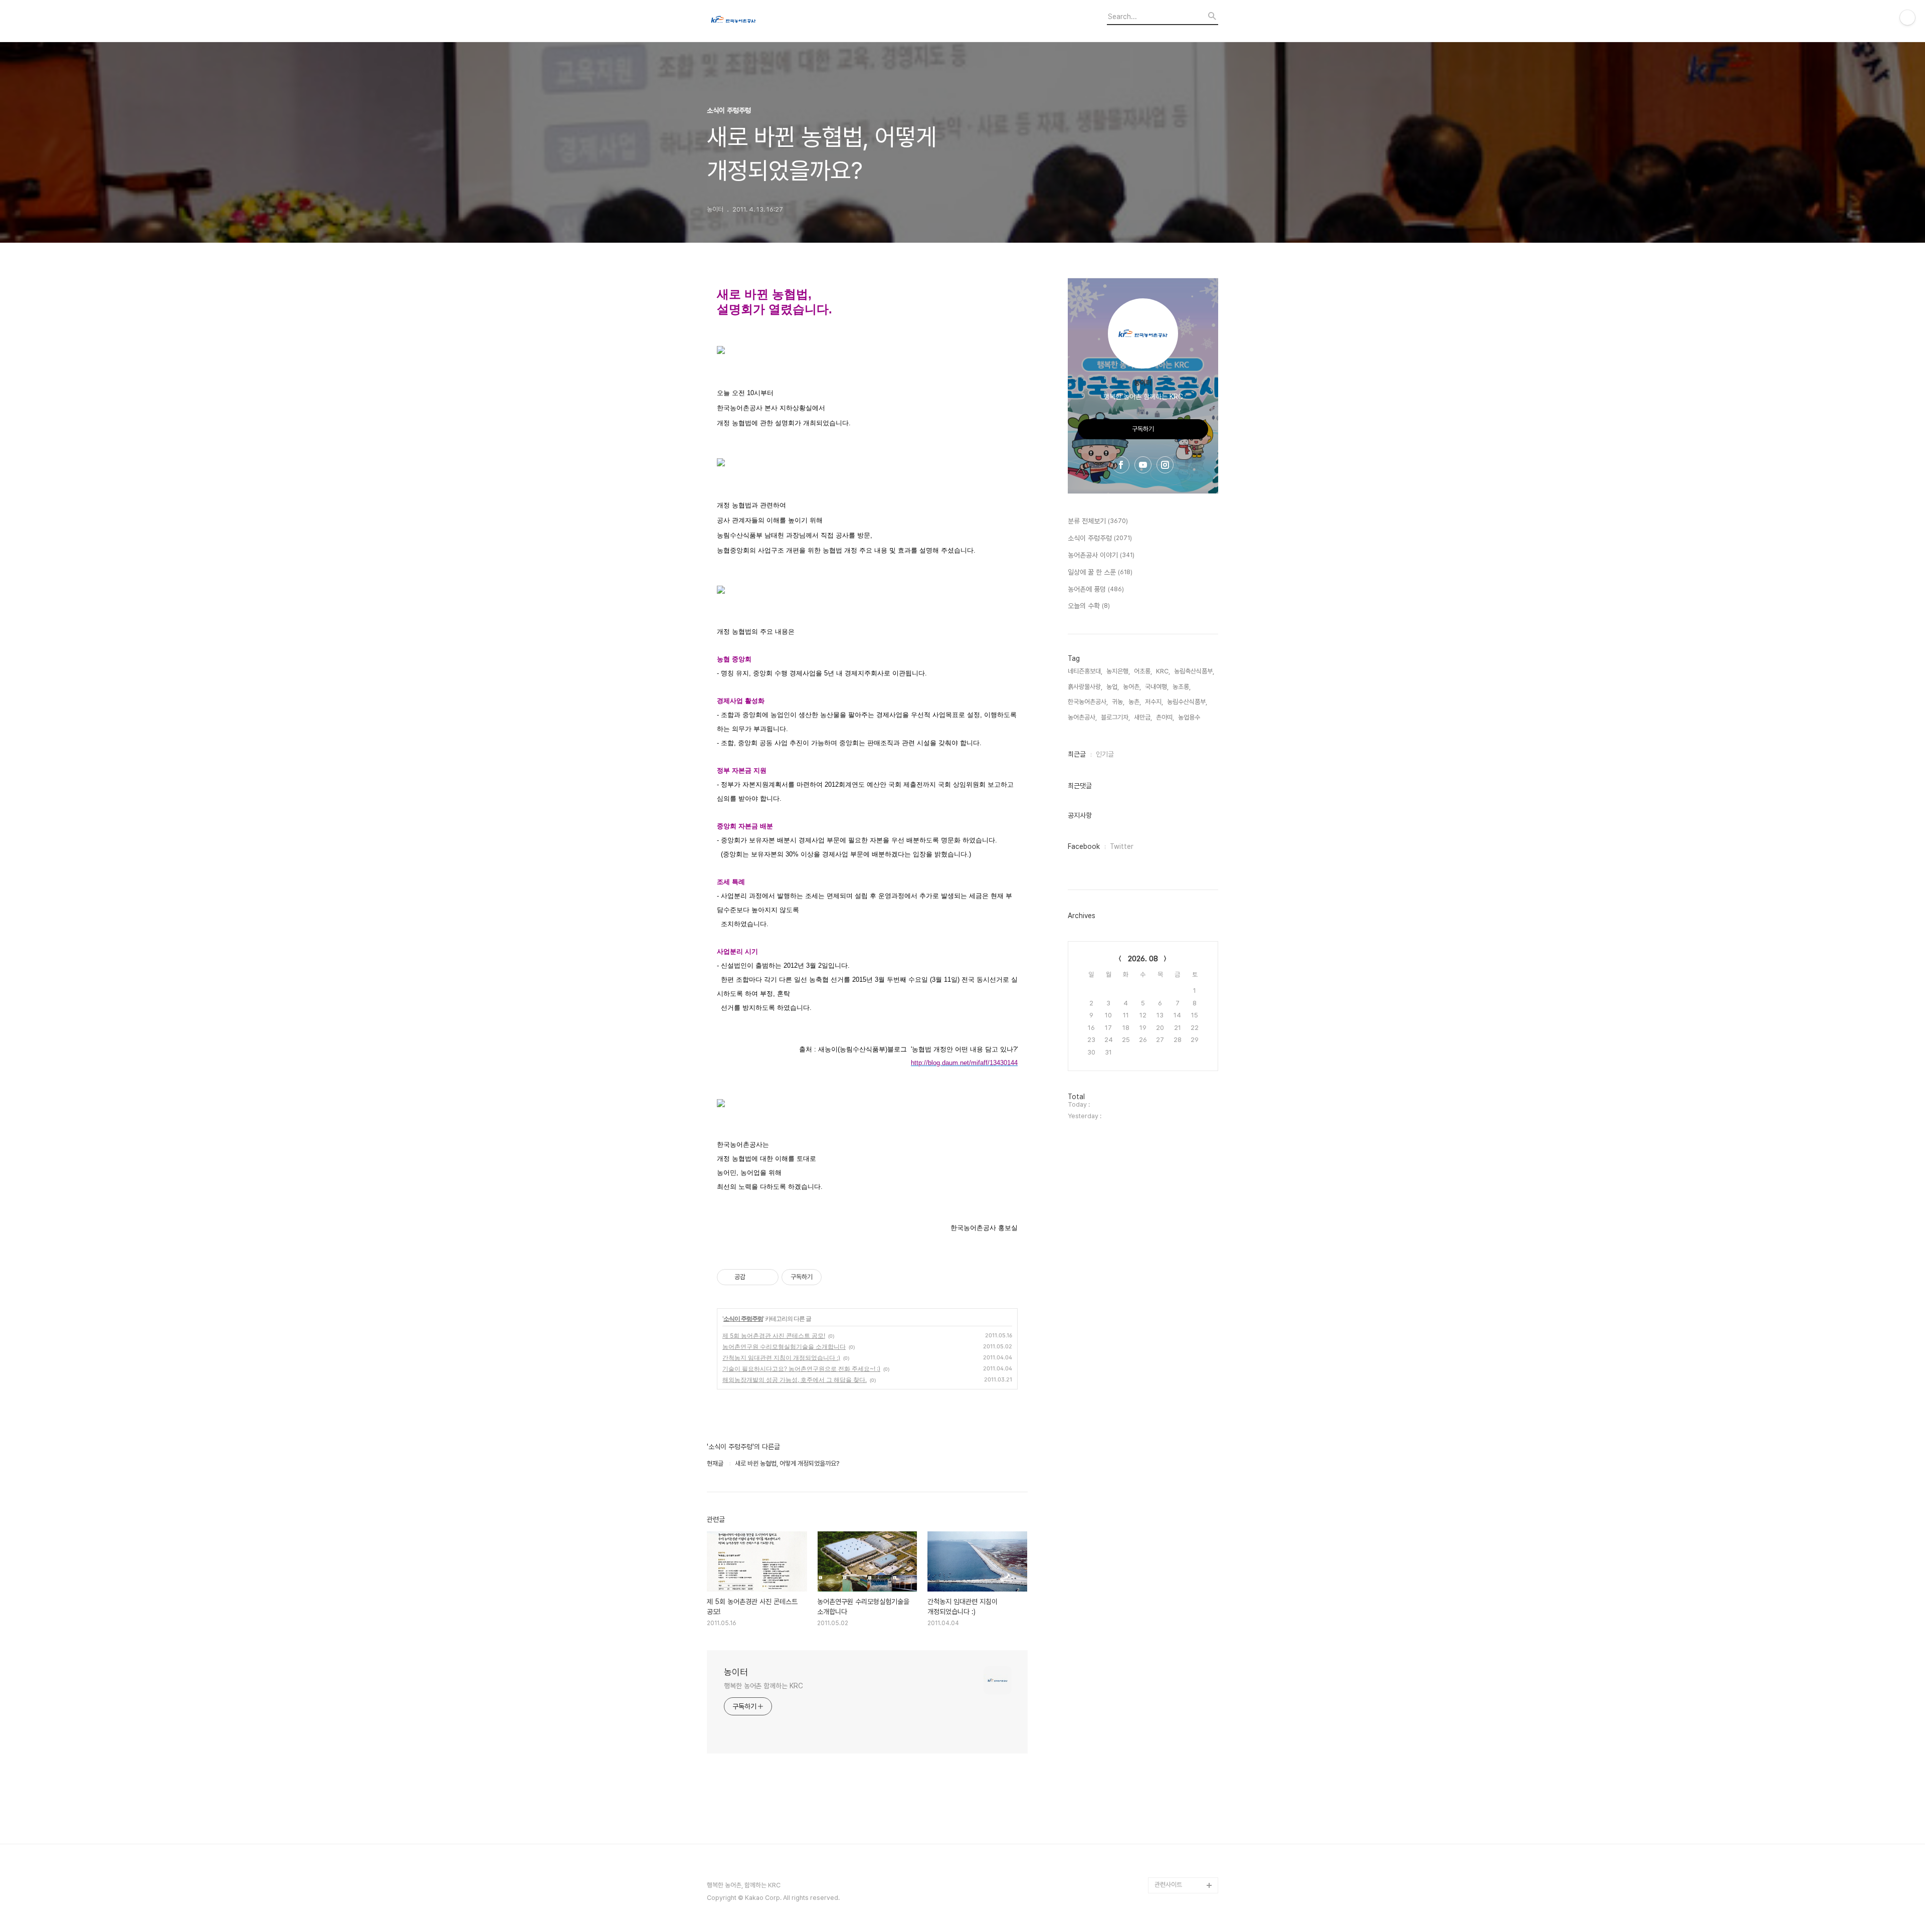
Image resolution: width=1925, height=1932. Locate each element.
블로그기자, (1115, 717)
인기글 (1105, 754)
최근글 (1077, 754)
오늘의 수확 (1089, 606)
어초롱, (1143, 671)
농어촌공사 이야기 (1101, 555)
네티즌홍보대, (1085, 671)
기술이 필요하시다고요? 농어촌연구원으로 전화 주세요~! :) (801, 1369)
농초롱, (1182, 687)
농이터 (736, 1672)
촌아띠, (1165, 717)
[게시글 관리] (767, 1277)
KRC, (1163, 671)
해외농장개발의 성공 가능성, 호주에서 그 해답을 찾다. (795, 1380)
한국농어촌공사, (1088, 702)
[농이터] (762, 21)
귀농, (1118, 702)
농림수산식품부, (1187, 702)
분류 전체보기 (1098, 521)
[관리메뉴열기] (1907, 18)
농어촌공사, (1082, 717)
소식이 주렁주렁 (743, 1319)
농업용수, (1190, 717)
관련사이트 (1168, 1885)
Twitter (1122, 846)
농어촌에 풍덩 (1096, 589)
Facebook (1084, 846)
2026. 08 (1143, 959)
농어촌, (1132, 687)
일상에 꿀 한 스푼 (1100, 572)
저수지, (1154, 702)
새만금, (1143, 717)
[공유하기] (755, 1277)
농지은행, (1118, 671)
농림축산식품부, (1194, 671)
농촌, (1135, 702)
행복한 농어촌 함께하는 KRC (763, 1686)
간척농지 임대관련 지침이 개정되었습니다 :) (781, 1358)
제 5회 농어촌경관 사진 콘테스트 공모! (774, 1336)
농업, (1113, 687)
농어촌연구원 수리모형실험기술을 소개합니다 (784, 1347)
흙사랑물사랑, (1085, 687)
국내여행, (1157, 687)
